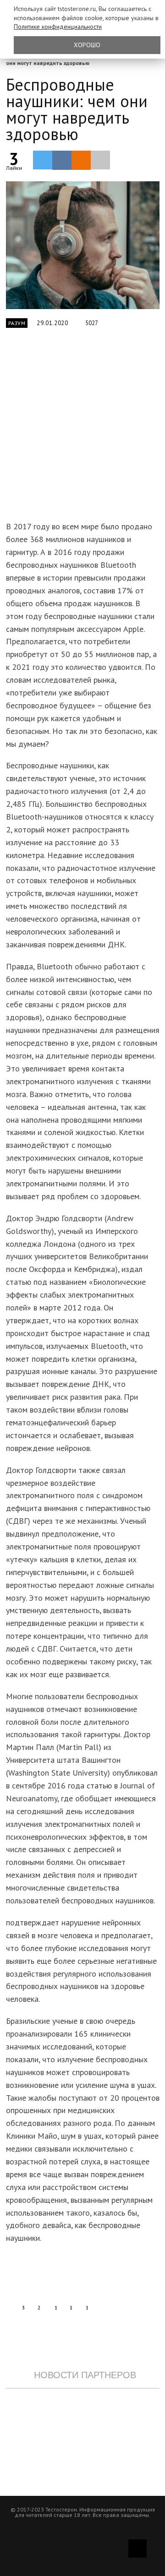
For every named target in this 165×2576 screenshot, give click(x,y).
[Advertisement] (82, 430)
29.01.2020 (52, 323)
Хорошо (87, 45)
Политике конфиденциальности (58, 27)
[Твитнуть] (43, 160)
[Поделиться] (62, 160)
